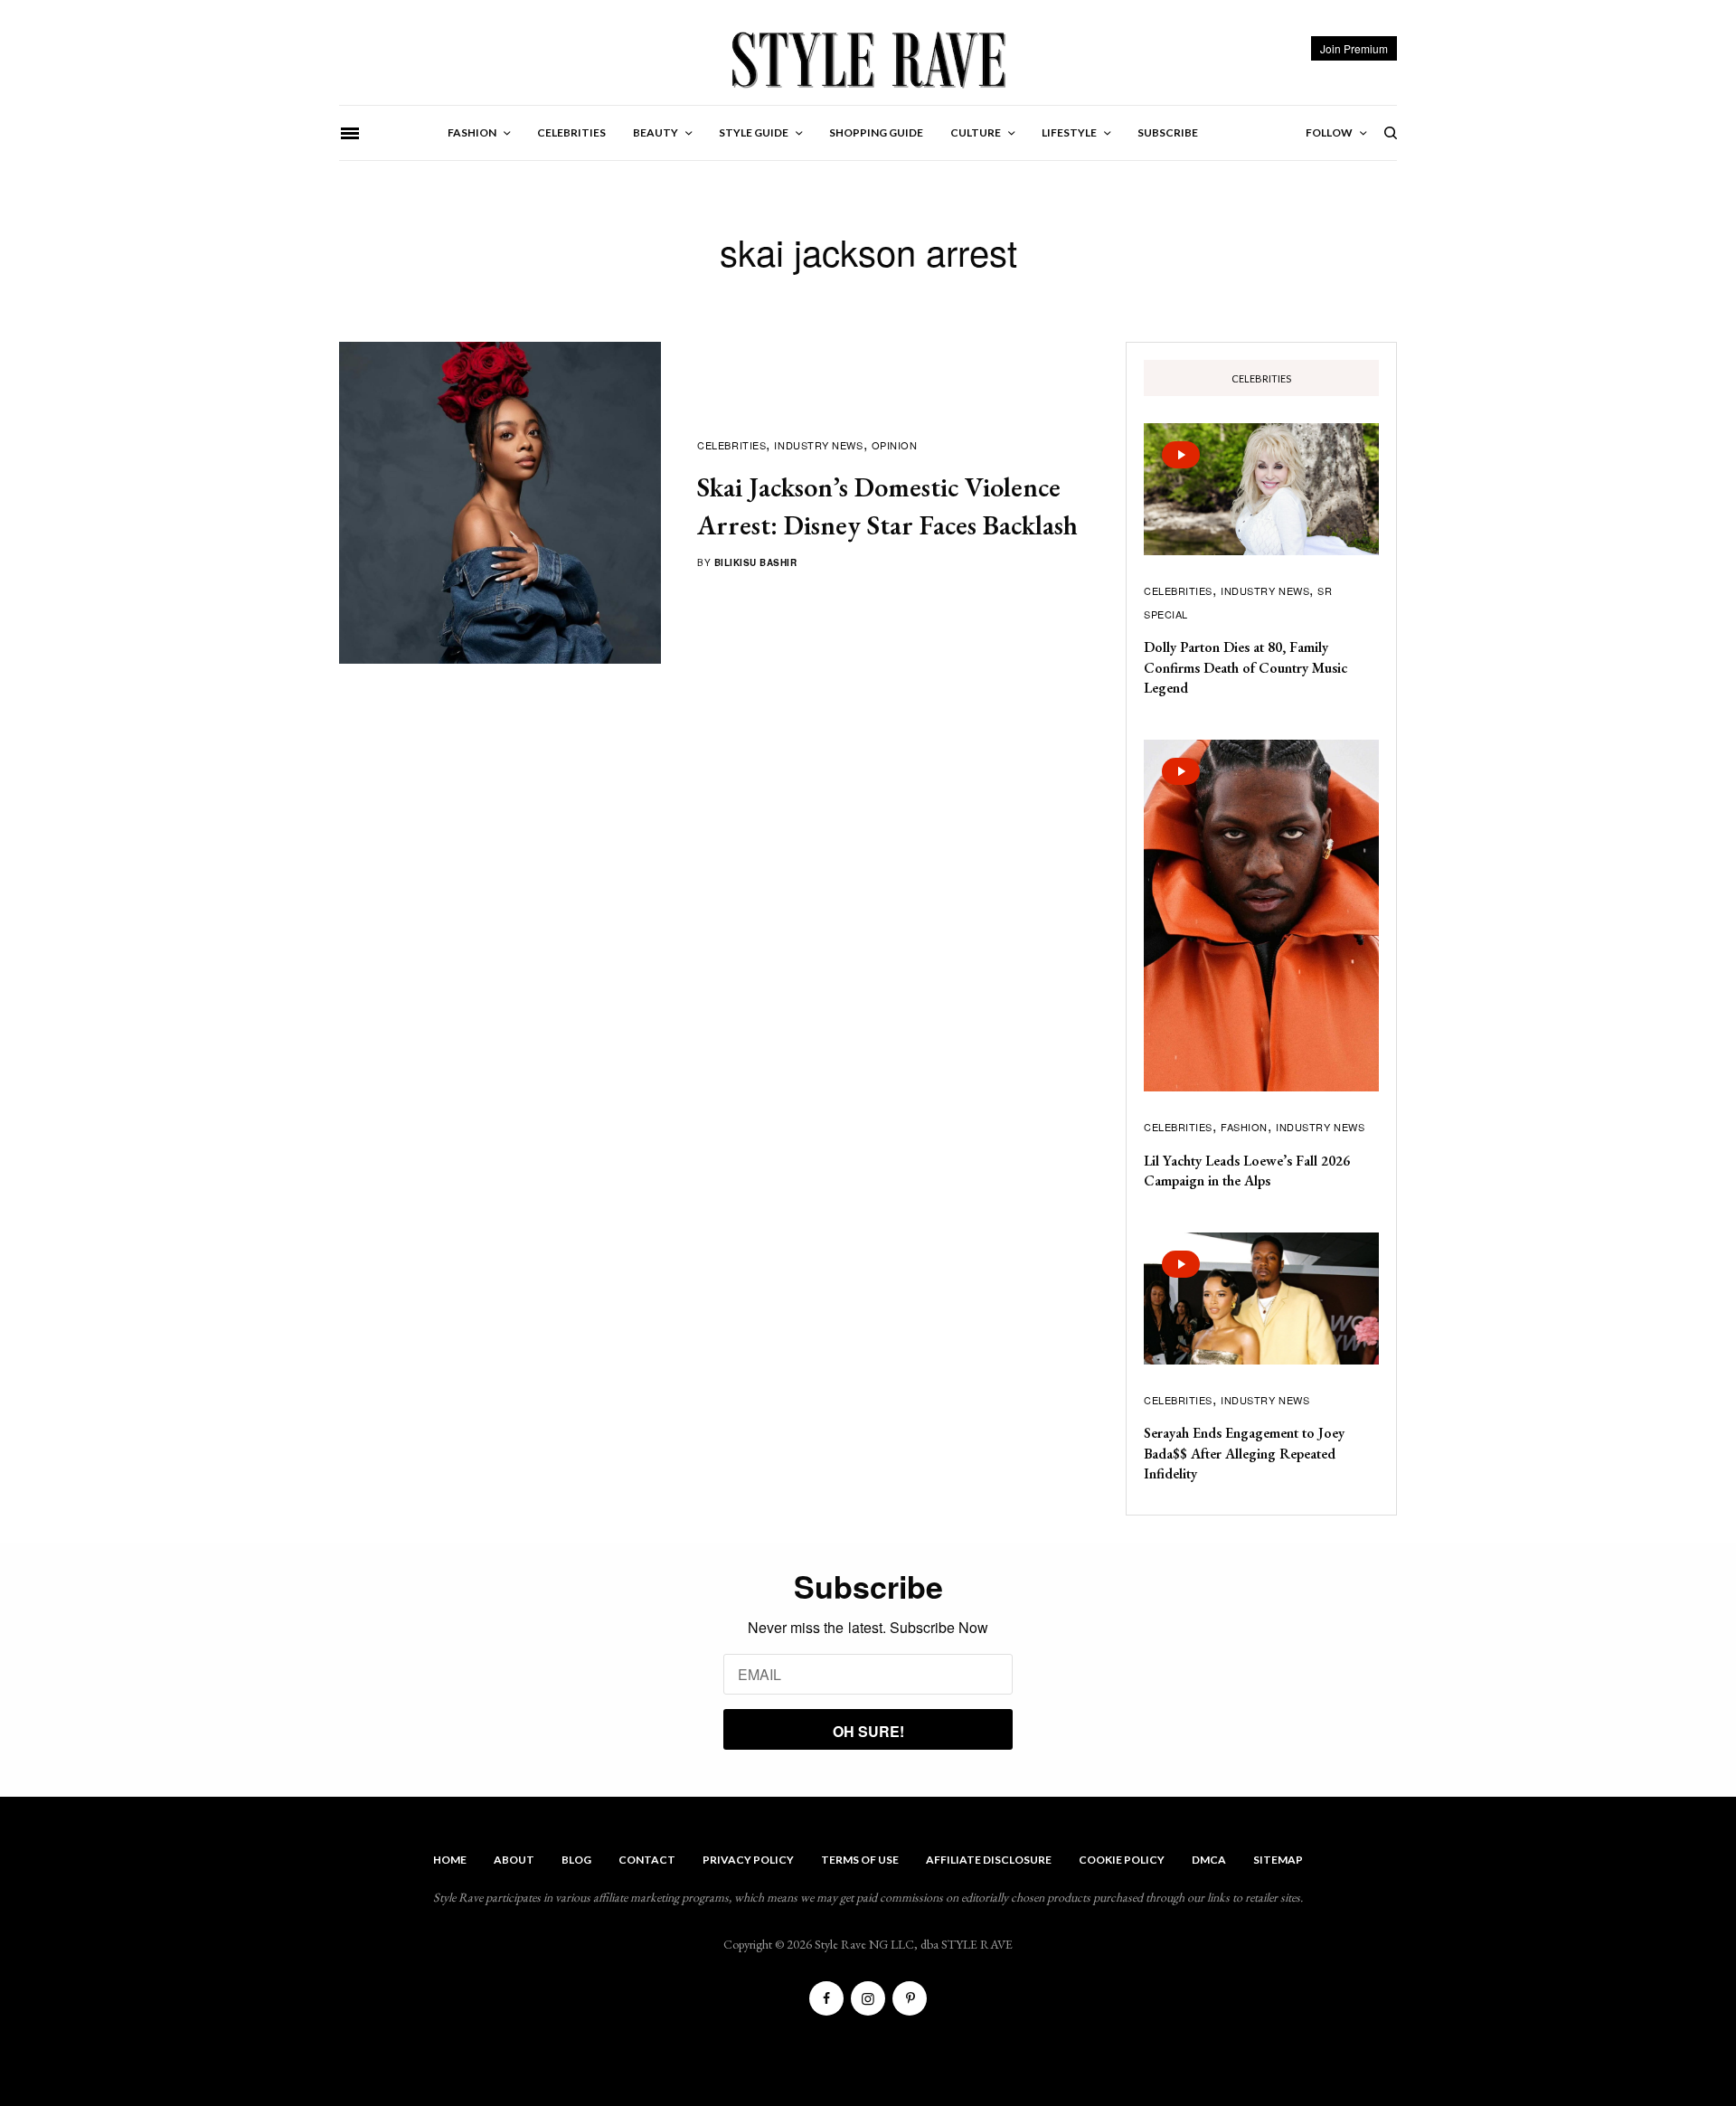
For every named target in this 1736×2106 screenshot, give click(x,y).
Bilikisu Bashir (756, 562)
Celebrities (731, 445)
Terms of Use (860, 1860)
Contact (647, 1860)
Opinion (895, 445)
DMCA (1209, 1860)
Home (450, 1860)
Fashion (1244, 1127)
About (514, 1860)
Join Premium (1354, 48)
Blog (576, 1860)
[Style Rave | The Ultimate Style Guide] (868, 59)
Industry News (818, 445)
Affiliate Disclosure (989, 1860)
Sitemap (1278, 1860)
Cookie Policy (1122, 1860)
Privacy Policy (748, 1860)
